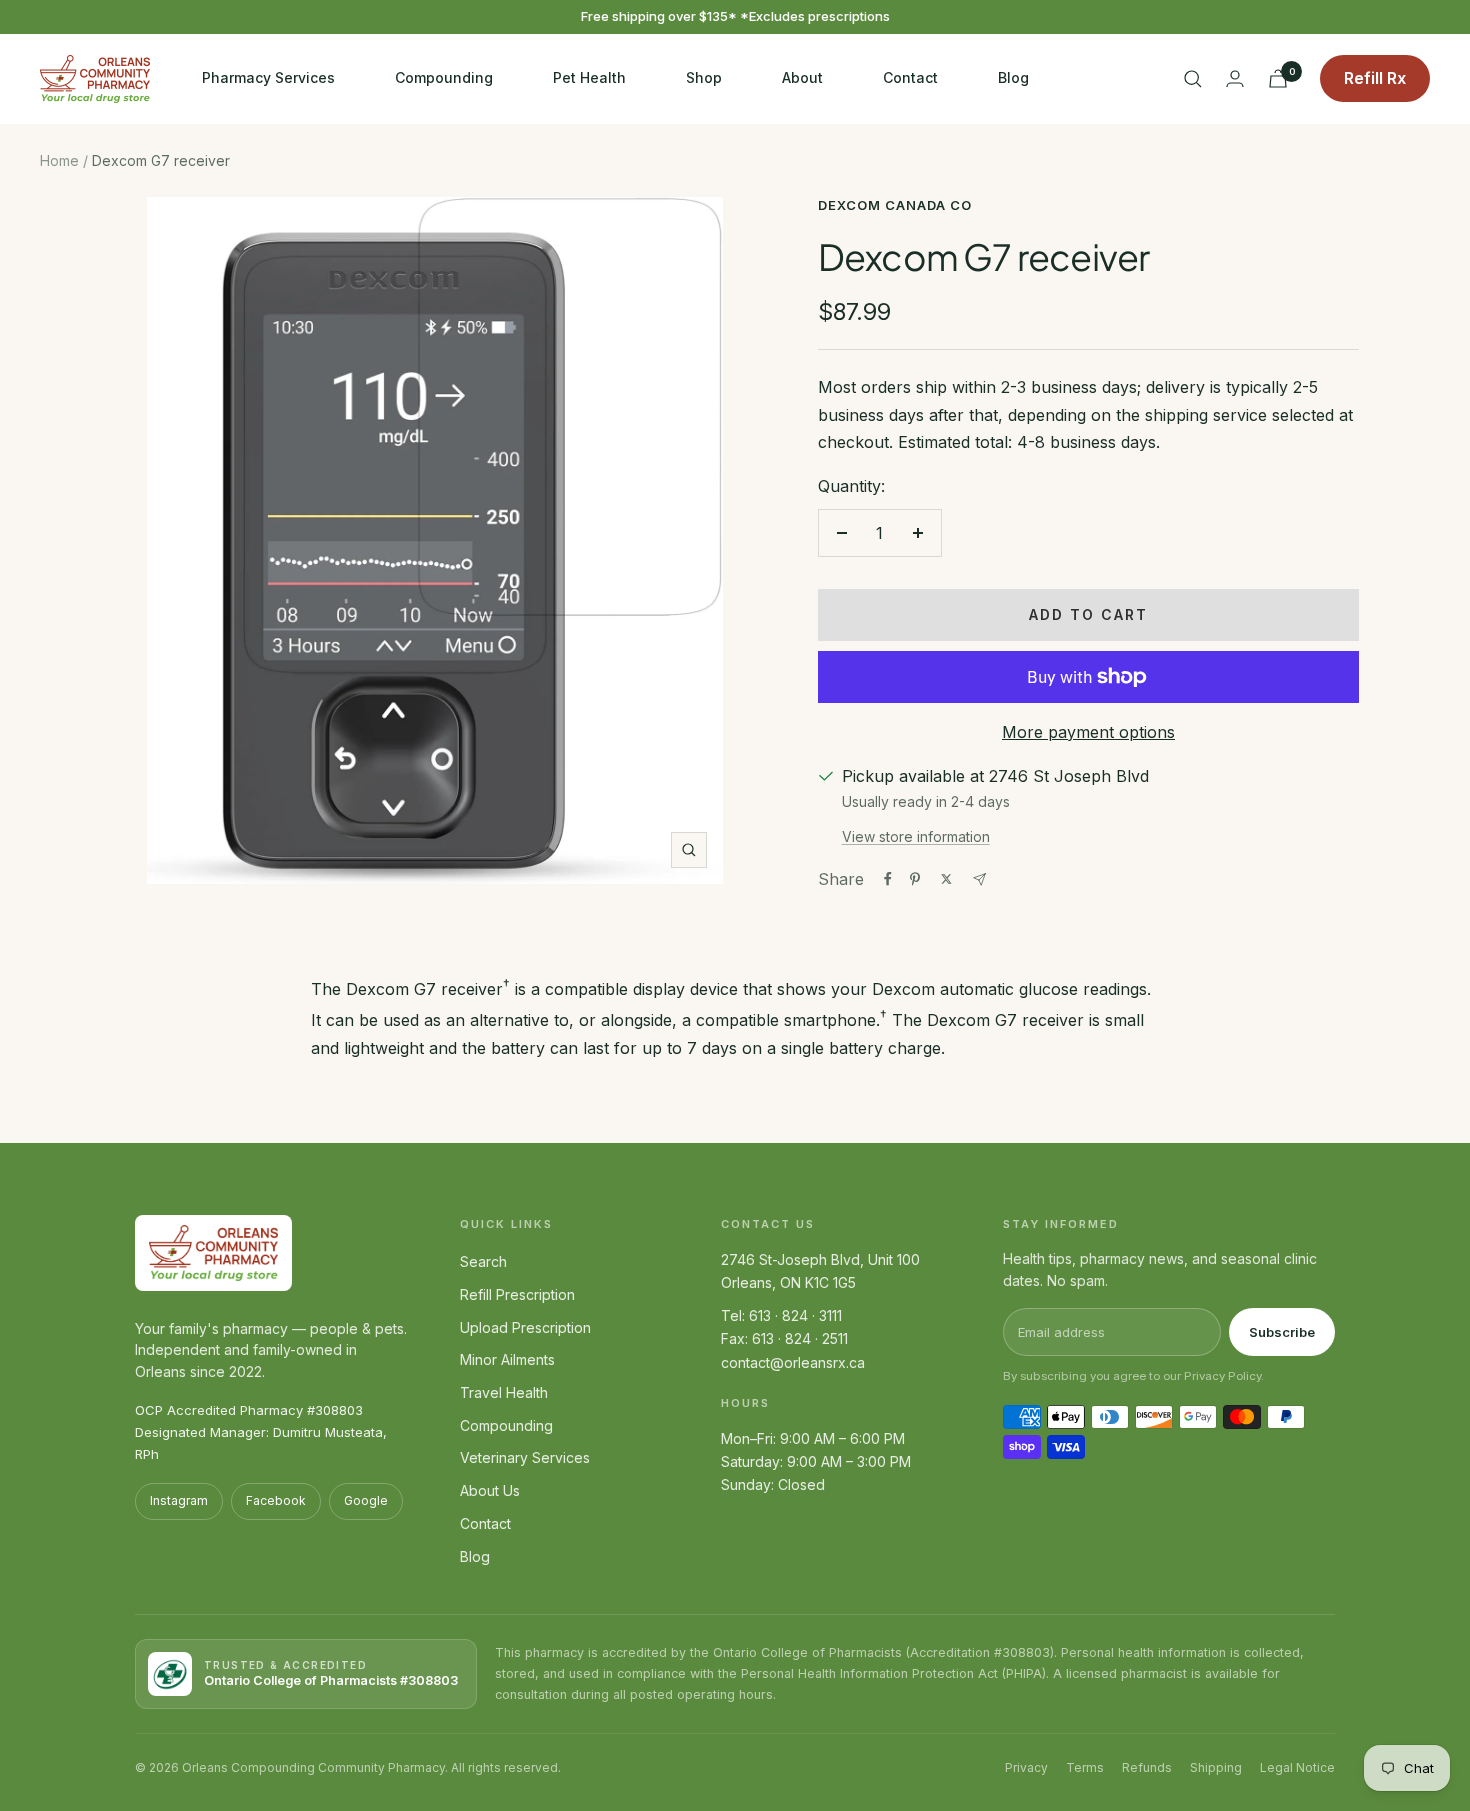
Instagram (179, 1500)
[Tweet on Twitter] (946, 879)
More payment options (1088, 732)
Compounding (444, 77)
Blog (1013, 77)
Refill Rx (1375, 78)
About (802, 77)
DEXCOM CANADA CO (895, 205)
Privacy (1026, 1767)
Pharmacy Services (268, 77)
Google (366, 1500)
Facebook (276, 1500)
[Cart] (1278, 78)
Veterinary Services (525, 1457)
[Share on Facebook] (888, 879)
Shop (704, 77)
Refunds (1147, 1767)
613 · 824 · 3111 (795, 1315)
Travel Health (504, 1392)
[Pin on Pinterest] (915, 879)
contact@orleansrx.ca (793, 1362)
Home (59, 160)
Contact (910, 77)
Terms (1085, 1767)
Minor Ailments (507, 1359)
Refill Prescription (517, 1294)
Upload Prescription (525, 1327)
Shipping (1216, 1767)
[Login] (1235, 78)
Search (483, 1261)
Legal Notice (1297, 1767)
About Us (490, 1490)
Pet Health (589, 77)
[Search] (1193, 79)
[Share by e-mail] (979, 879)
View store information (916, 836)
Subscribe (1282, 1332)
